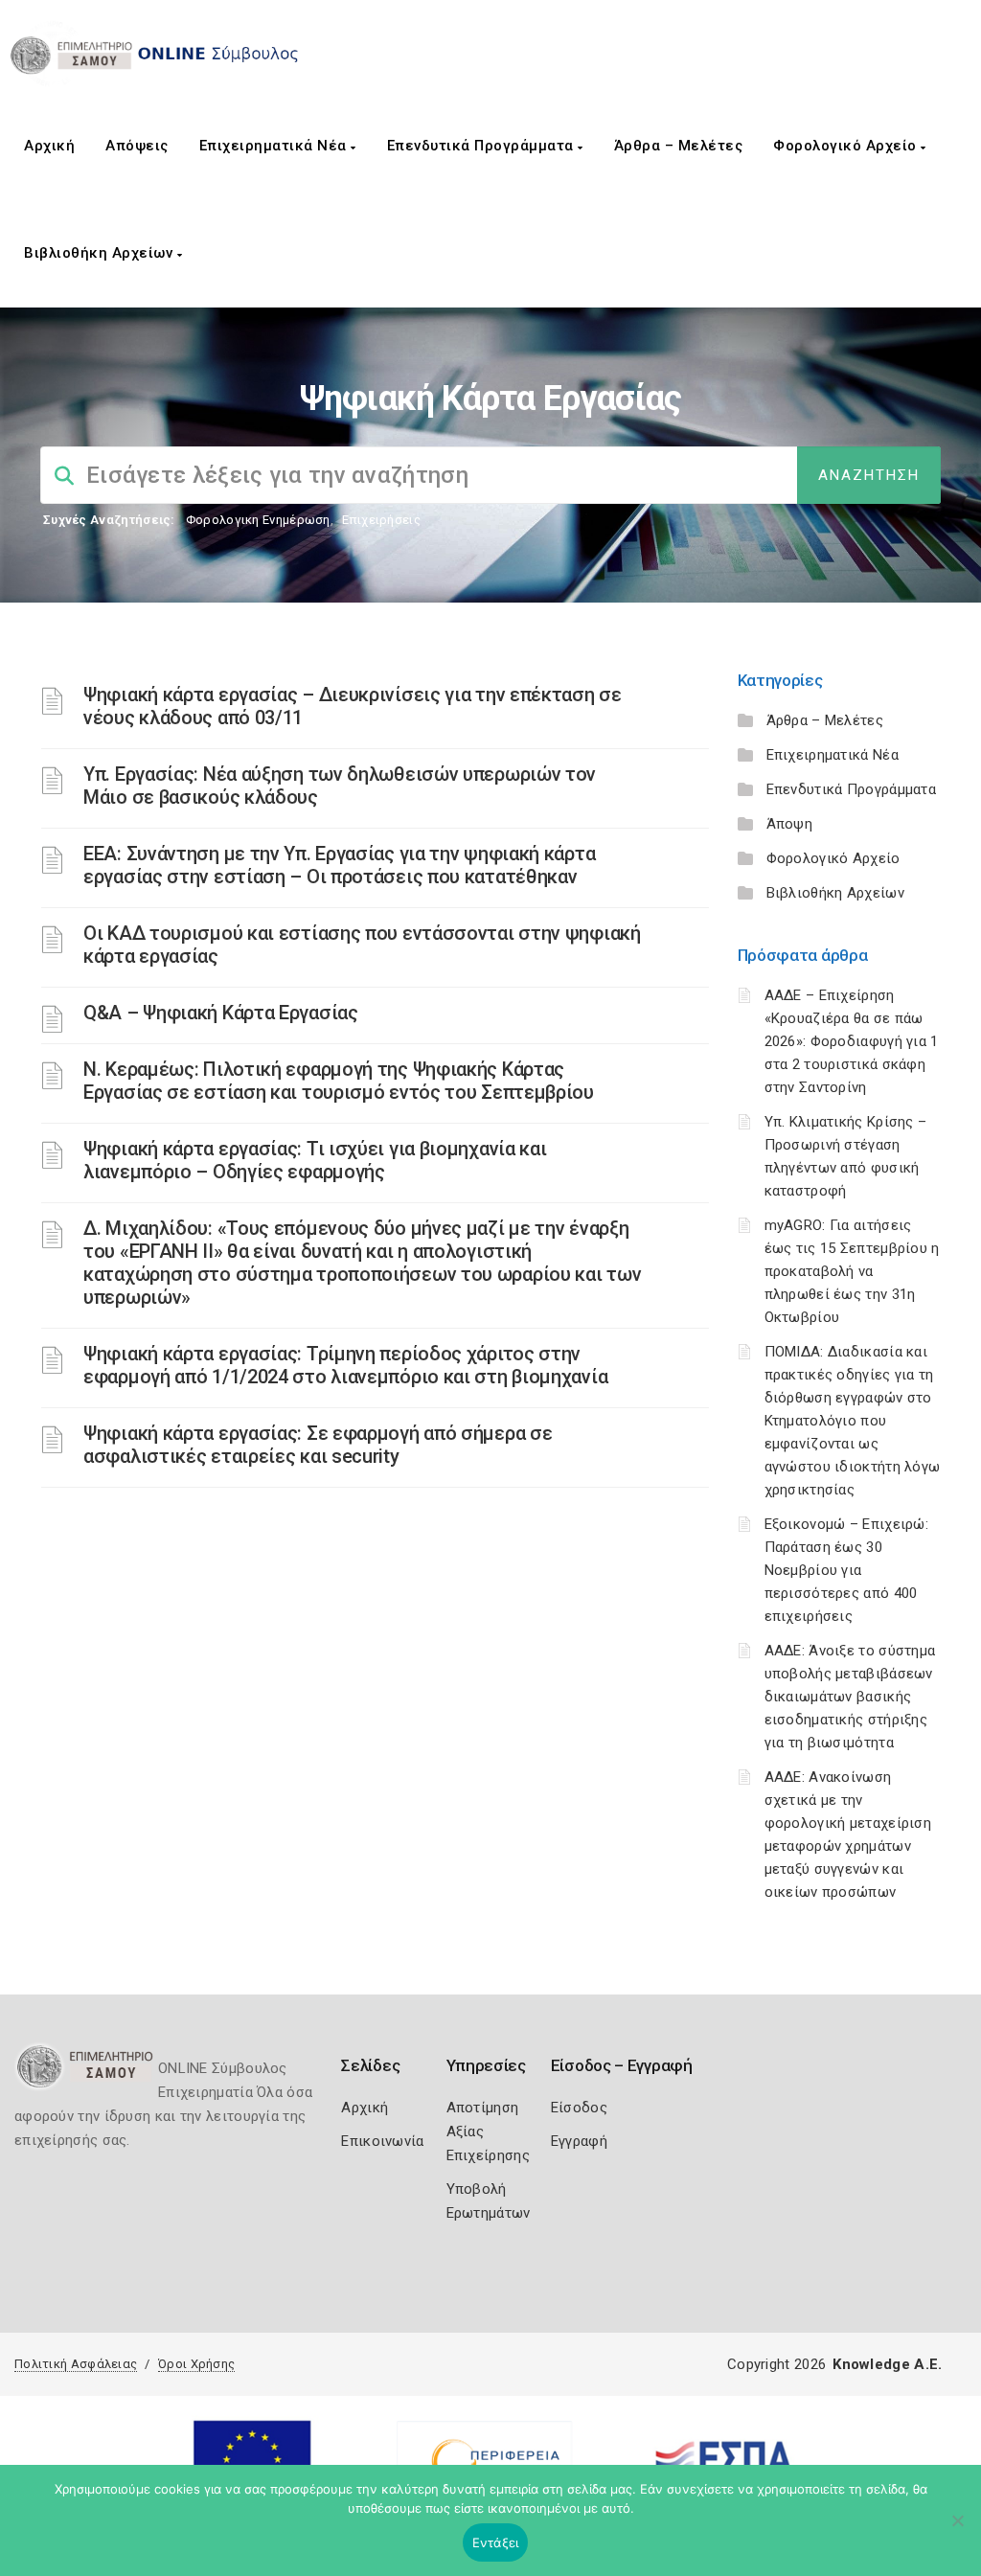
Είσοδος (579, 2108)
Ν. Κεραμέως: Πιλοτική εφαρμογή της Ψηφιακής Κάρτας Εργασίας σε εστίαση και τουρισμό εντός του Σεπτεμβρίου (339, 1081)
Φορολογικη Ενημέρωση (258, 520)
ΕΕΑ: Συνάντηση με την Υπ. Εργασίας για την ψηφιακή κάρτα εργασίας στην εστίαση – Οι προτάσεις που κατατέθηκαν (339, 865)
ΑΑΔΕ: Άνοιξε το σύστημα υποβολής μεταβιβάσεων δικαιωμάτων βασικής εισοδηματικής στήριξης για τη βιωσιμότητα (850, 1697)
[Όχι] (957, 2530)
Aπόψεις (137, 146)
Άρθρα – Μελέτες (679, 146)
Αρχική (49, 146)
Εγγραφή (579, 2141)
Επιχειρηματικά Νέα (275, 146)
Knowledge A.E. (887, 2364)
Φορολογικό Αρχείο (847, 146)
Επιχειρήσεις (381, 520)
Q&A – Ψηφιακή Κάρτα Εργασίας (221, 1013)
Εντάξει (496, 2542)
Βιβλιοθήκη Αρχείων (101, 253)
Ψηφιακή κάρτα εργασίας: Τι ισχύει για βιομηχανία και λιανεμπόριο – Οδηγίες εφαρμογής (315, 1160)
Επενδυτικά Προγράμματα (483, 146)
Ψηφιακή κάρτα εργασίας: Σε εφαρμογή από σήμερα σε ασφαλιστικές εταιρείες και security (318, 1445)
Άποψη (790, 824)
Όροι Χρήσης (196, 2364)
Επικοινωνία (382, 2141)
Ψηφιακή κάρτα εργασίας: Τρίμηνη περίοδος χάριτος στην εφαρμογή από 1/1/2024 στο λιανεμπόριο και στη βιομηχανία (345, 1365)
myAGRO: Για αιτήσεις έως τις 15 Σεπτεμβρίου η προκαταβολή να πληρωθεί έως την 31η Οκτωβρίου (852, 1271)
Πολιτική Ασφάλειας (76, 2364)
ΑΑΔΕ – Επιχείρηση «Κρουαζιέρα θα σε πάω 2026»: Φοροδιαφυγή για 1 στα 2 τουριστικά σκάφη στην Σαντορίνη (852, 1041)
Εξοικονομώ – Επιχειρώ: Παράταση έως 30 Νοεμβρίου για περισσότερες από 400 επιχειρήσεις (847, 1570)
